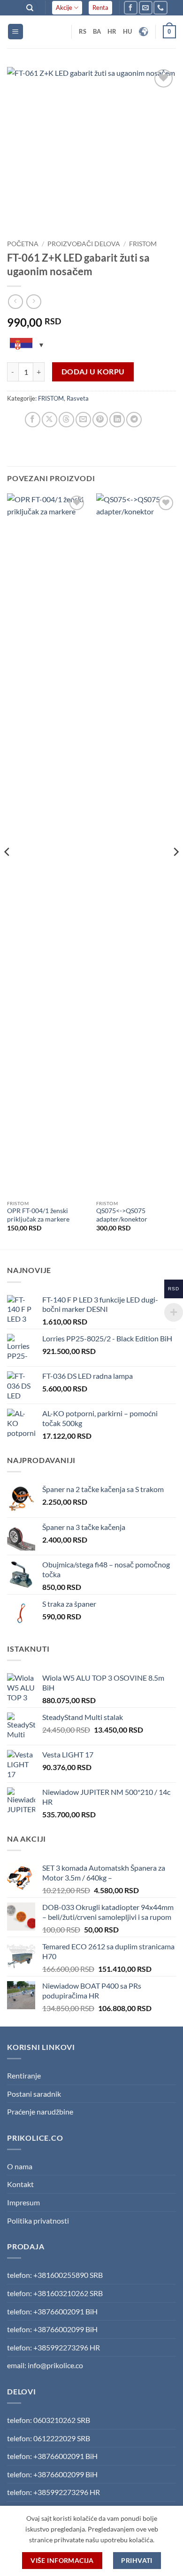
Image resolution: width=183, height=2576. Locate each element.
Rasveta (78, 398)
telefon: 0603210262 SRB (49, 2420)
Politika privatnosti (38, 2221)
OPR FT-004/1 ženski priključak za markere (38, 1215)
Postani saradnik (34, 2094)
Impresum (23, 2202)
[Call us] (160, 8)
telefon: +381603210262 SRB (55, 2293)
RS (83, 31)
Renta (100, 7)
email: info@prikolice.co (45, 2365)
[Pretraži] (30, 8)
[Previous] (8, 871)
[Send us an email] (146, 8)
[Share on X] (50, 420)
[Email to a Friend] (83, 420)
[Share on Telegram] (134, 420)
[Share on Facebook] (33, 420)
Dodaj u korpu (93, 372)
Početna (23, 244)
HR (112, 31)
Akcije (64, 7)
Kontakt (20, 2184)
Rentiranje (24, 2075)
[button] (15, 32)
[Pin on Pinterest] (100, 420)
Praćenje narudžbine (40, 2111)
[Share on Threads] (66, 420)
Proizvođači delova (84, 244)
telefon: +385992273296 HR (53, 2347)
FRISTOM (143, 244)
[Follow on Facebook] (131, 8)
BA (97, 31)
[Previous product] (34, 302)
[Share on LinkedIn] (117, 420)
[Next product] (15, 302)
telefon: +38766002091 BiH (52, 2311)
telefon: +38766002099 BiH (52, 2329)
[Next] (175, 871)
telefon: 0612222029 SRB (49, 2438)
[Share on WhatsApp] (16, 420)
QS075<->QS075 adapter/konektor (122, 1215)
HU (127, 31)
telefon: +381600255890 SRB (55, 2275)
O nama (20, 2166)
